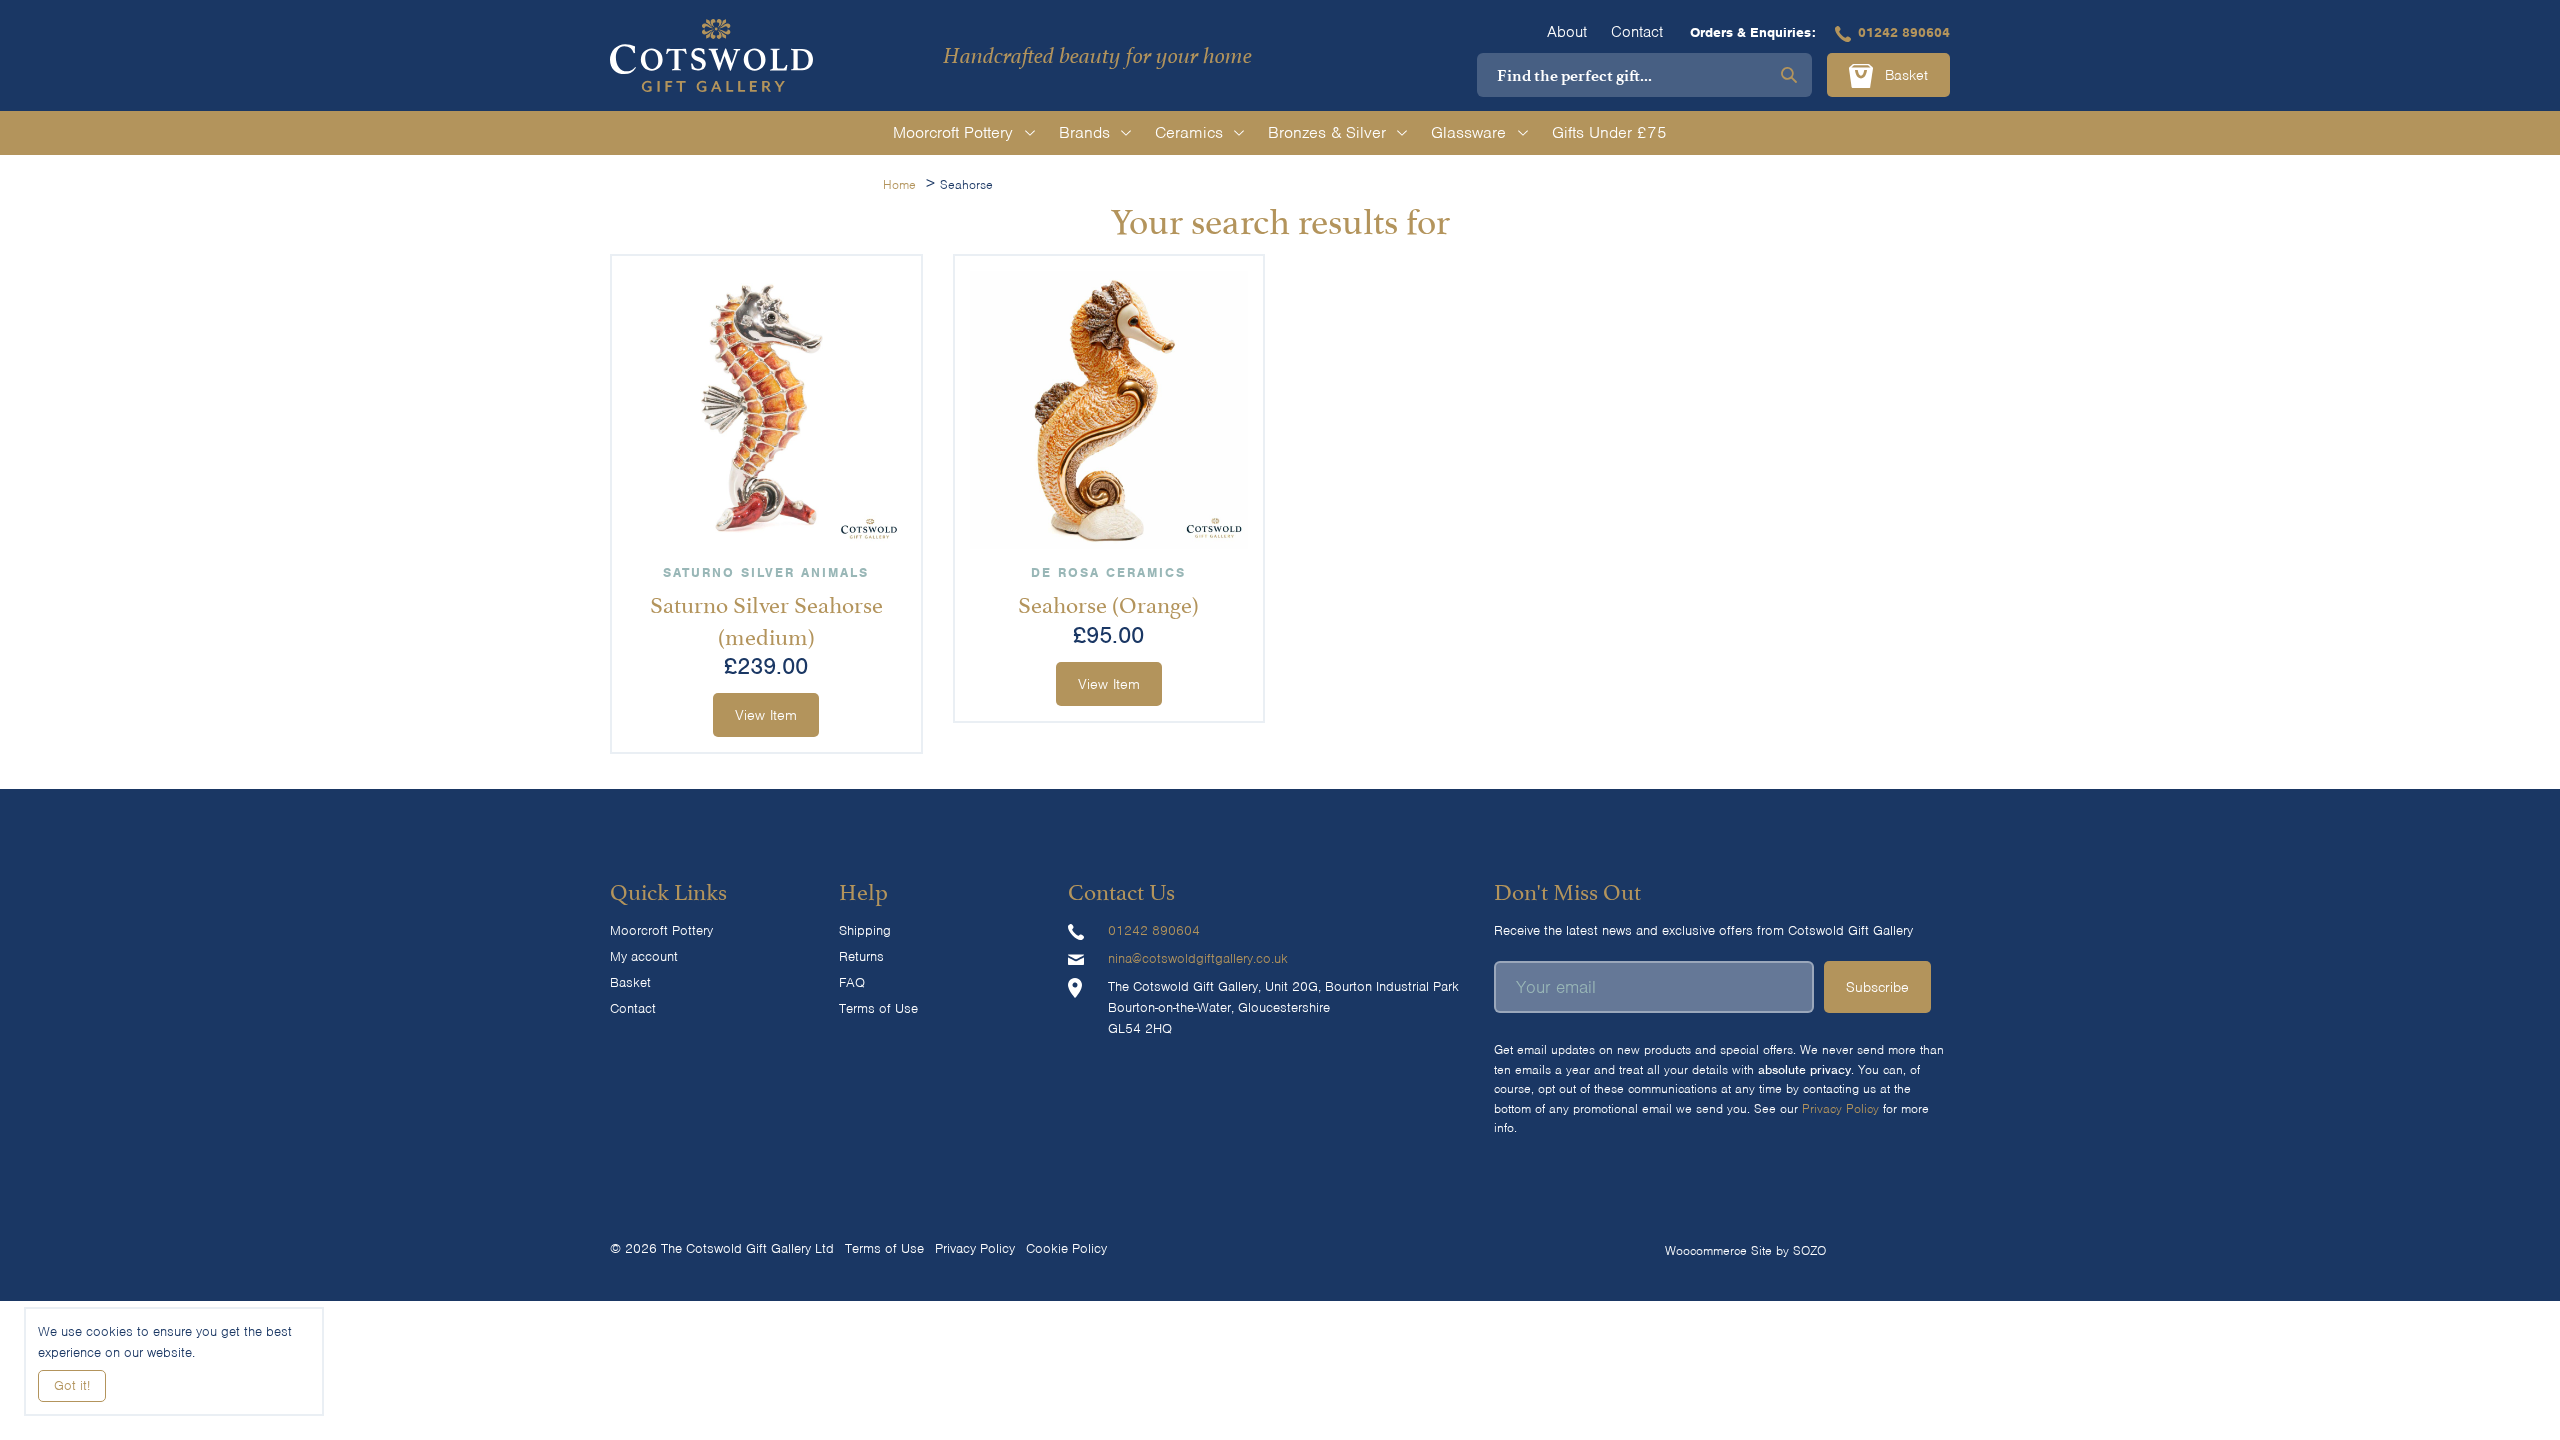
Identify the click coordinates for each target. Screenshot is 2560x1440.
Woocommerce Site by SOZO (1745, 1250)
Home (899, 184)
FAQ (852, 982)
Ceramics (1189, 132)
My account (644, 956)
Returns (861, 956)
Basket (1904, 75)
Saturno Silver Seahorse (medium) (766, 617)
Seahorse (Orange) (1108, 602)
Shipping (865, 930)
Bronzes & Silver (1327, 132)
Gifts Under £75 (1609, 132)
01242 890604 (1904, 32)
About (1567, 32)
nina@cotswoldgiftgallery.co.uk (1198, 958)
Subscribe (1877, 987)
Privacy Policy (1840, 1108)
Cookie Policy (1066, 1248)
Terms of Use (878, 1008)
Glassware (1468, 132)
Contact (1637, 32)
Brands (1084, 132)
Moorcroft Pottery (953, 132)
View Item (766, 715)
